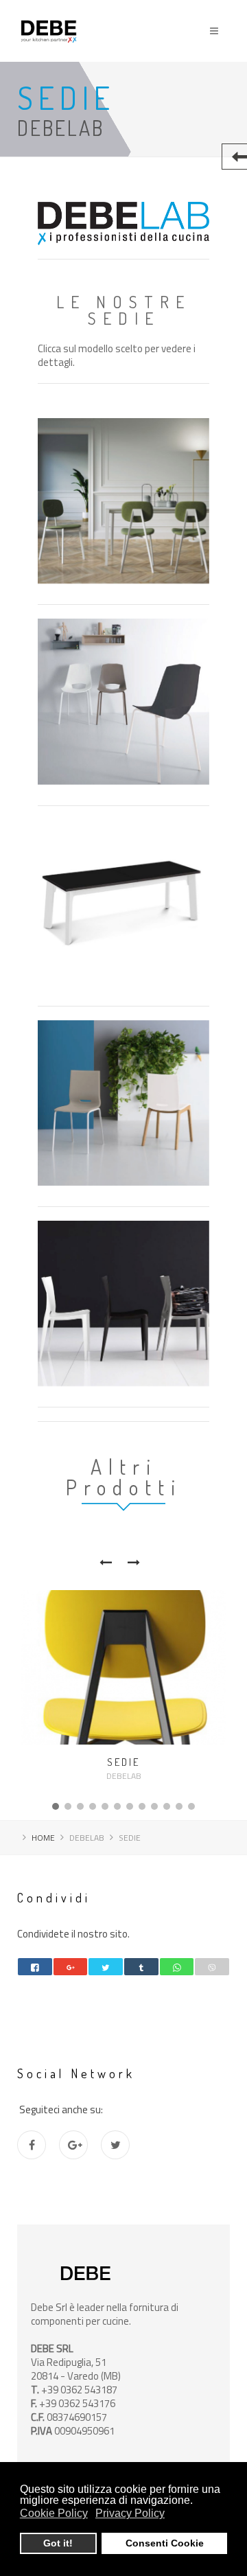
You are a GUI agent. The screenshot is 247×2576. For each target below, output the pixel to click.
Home (43, 1838)
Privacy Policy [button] (130, 2513)
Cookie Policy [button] (54, 2513)
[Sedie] (123, 1667)
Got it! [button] (58, 2543)
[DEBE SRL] (49, 12)
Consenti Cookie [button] (165, 2543)
